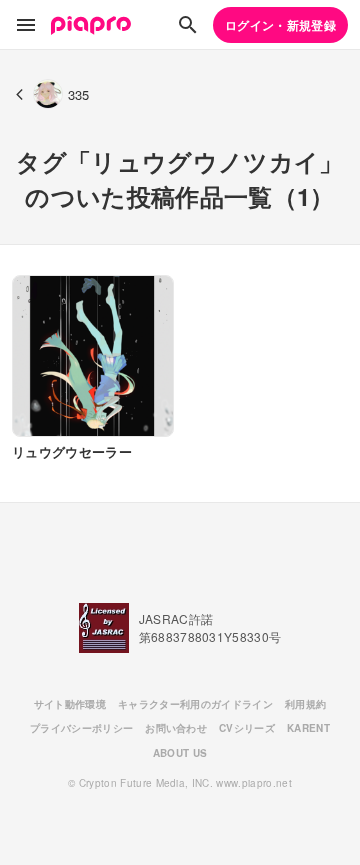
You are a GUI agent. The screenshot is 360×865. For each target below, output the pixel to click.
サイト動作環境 (70, 704)
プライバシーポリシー (81, 728)
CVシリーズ (247, 728)
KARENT (308, 728)
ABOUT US (180, 753)
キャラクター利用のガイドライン (195, 704)
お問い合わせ (176, 728)
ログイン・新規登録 (280, 25)
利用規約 (305, 704)
